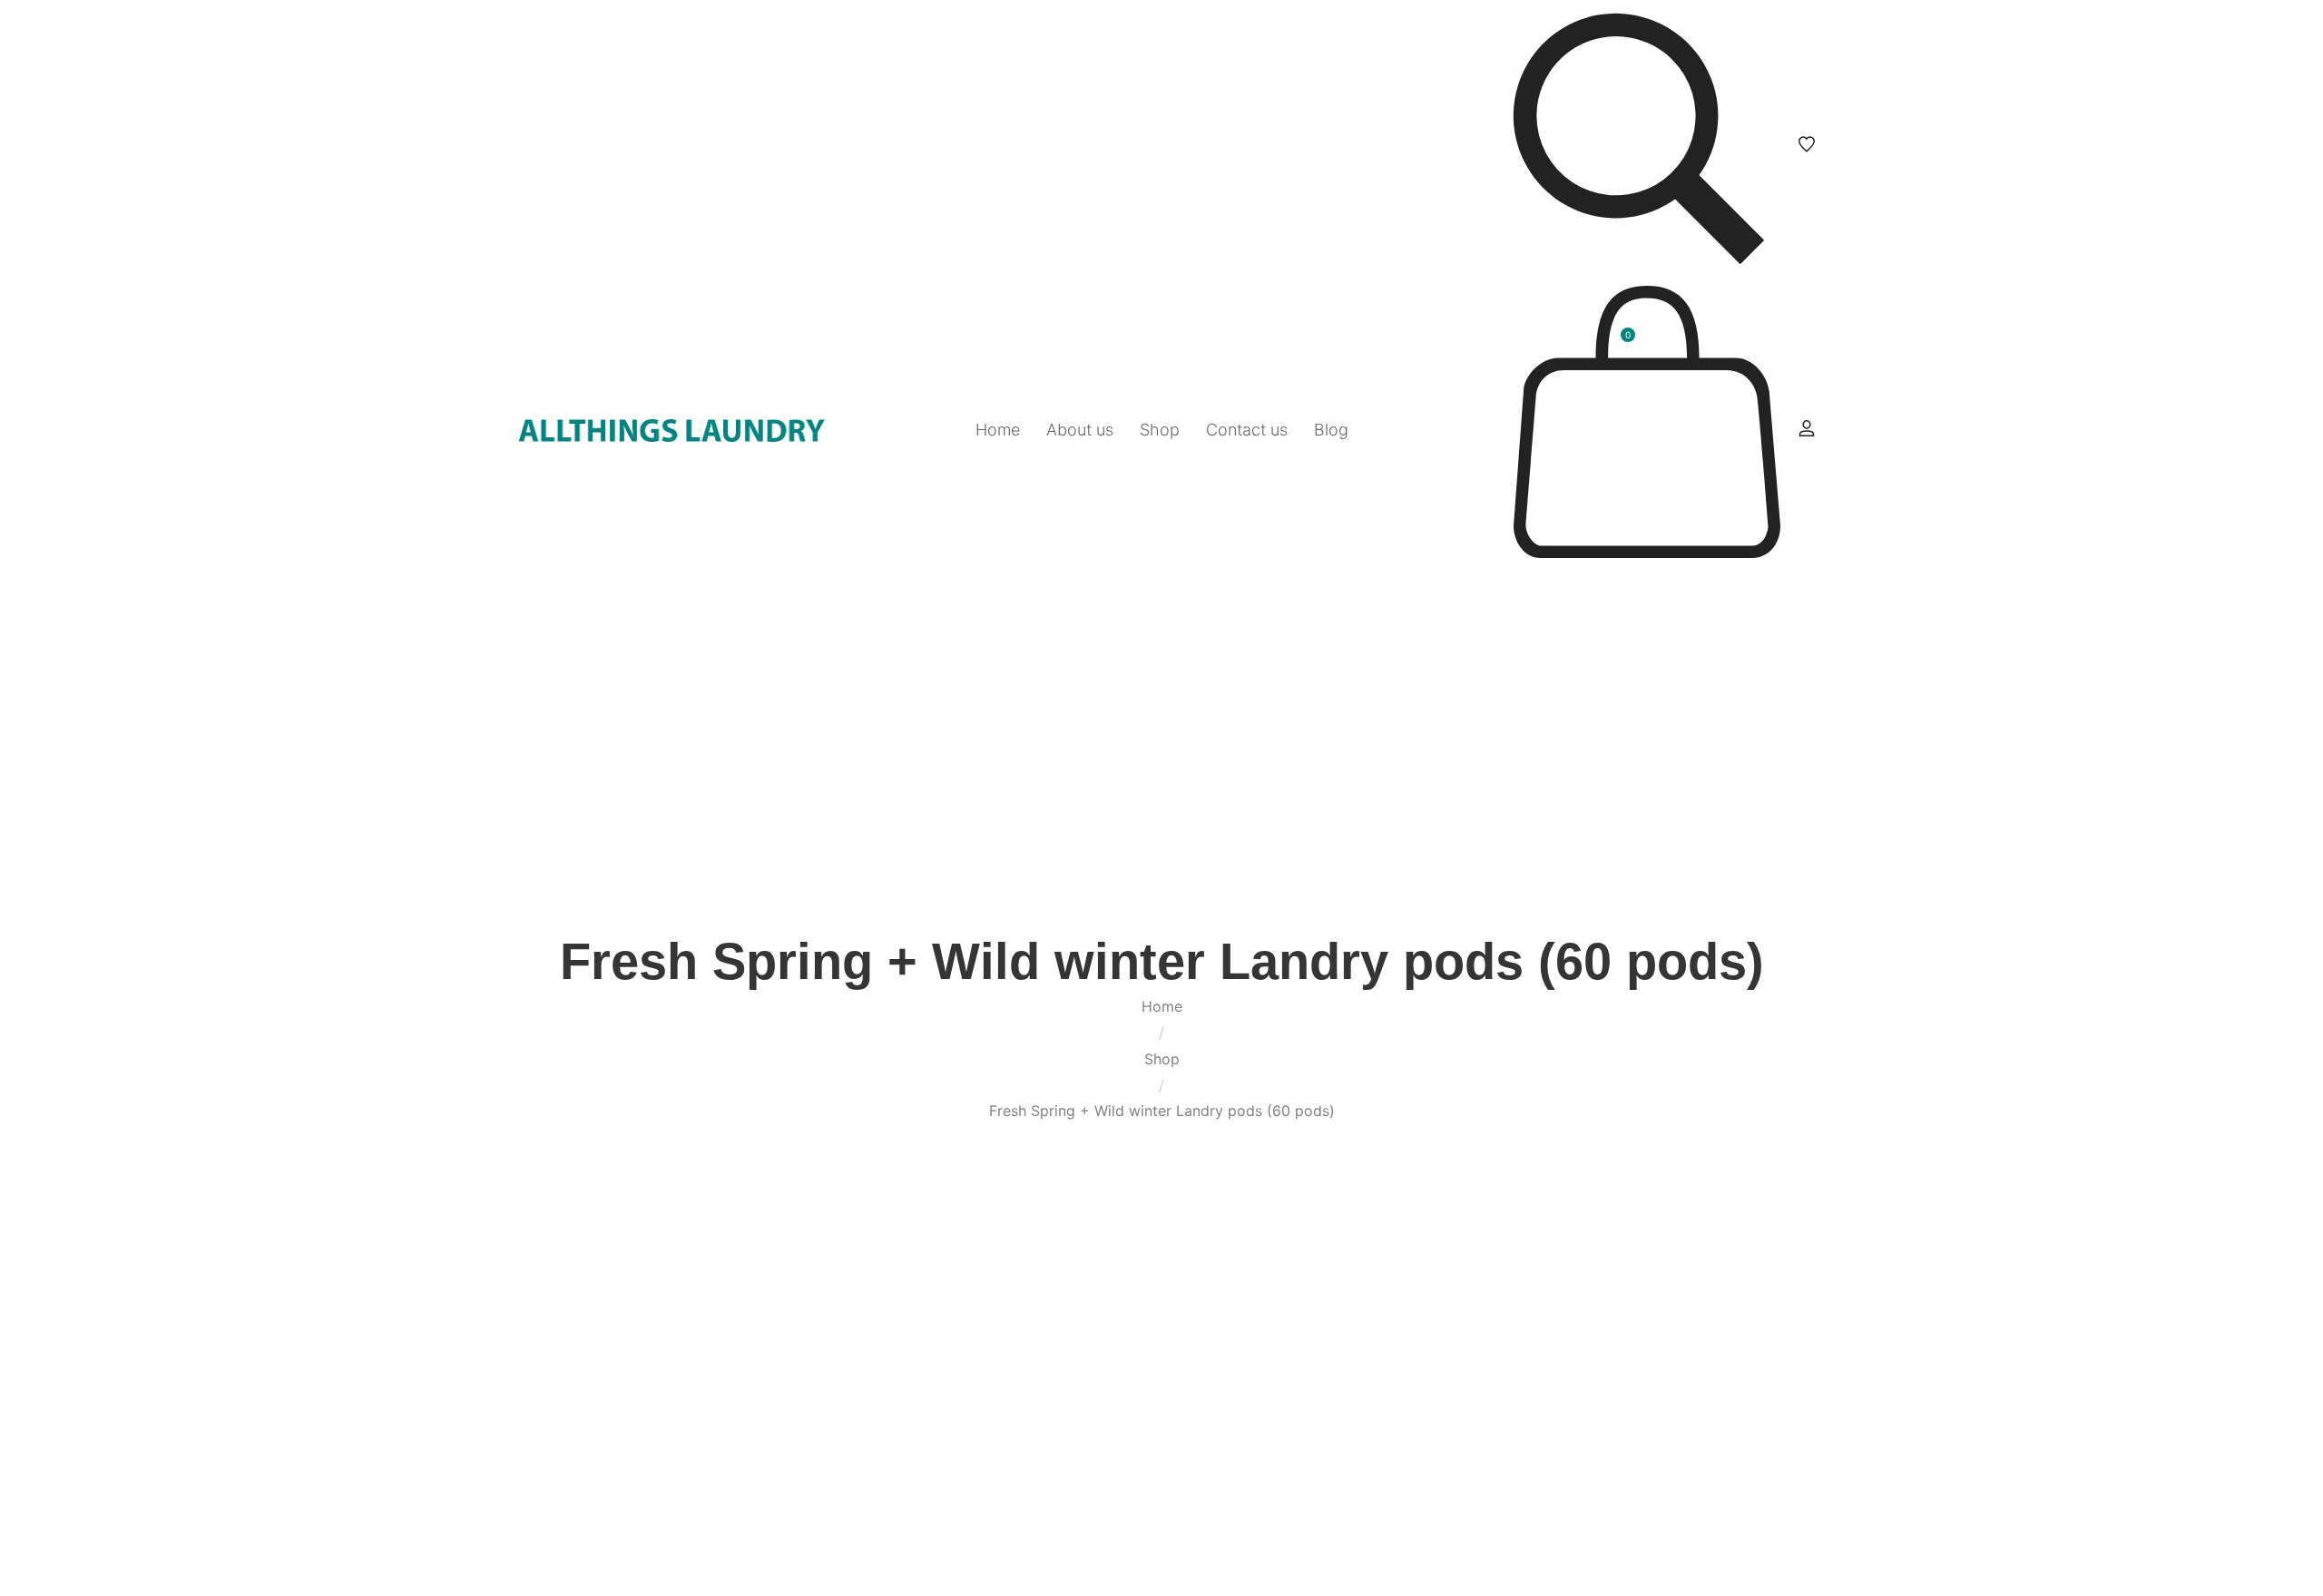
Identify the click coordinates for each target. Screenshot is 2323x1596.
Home (1162, 1006)
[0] (1647, 553)
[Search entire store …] (1639, 144)
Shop (1162, 1059)
